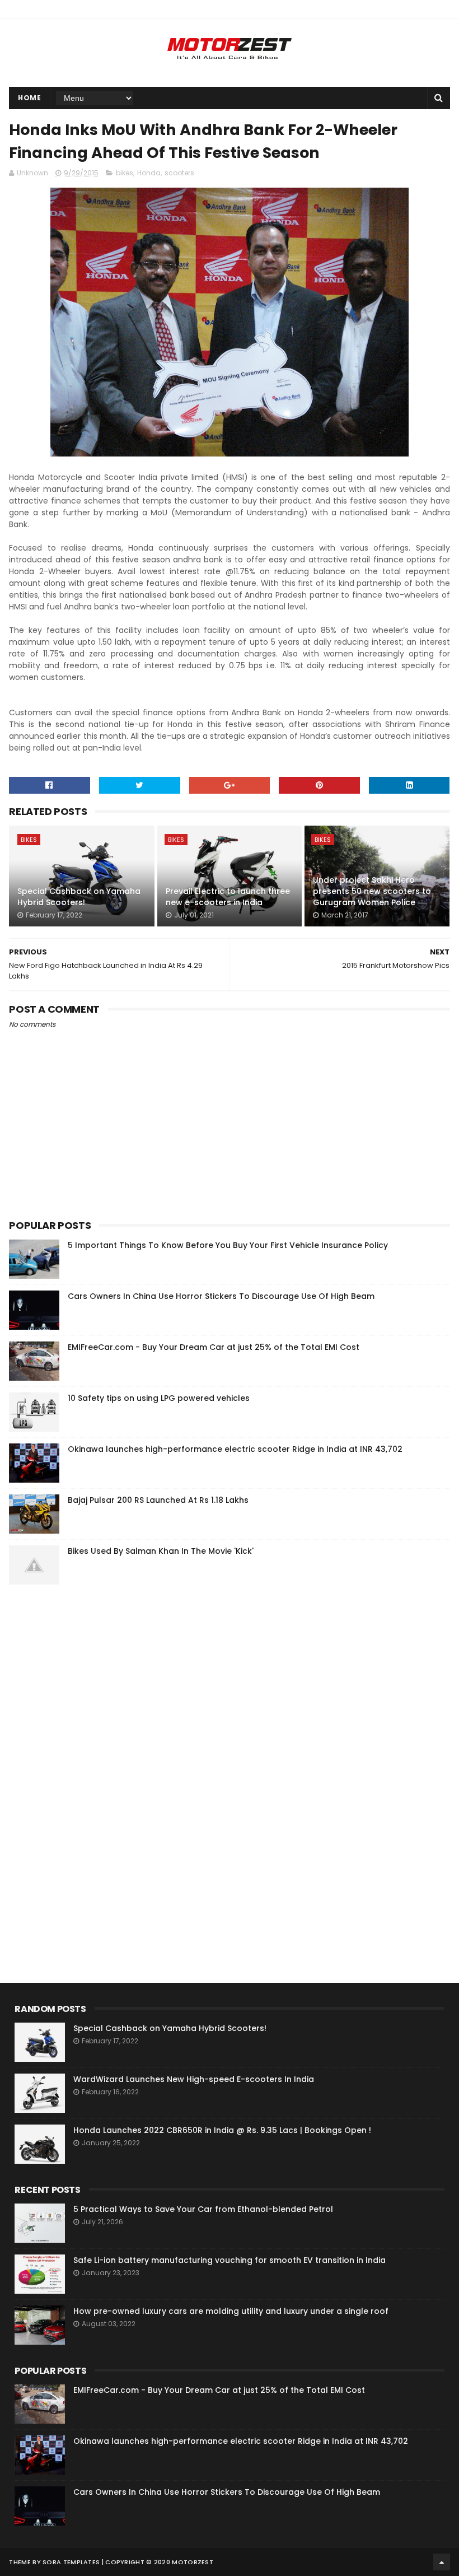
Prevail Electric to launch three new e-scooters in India (228, 897)
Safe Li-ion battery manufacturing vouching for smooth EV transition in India (230, 2260)
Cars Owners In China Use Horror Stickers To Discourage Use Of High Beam (221, 1296)
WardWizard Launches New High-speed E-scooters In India (194, 2079)
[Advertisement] (93, 1764)
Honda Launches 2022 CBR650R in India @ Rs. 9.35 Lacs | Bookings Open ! (222, 2130)
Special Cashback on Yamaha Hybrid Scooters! (79, 897)
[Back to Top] (442, 2562)
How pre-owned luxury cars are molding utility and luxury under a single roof (231, 2311)
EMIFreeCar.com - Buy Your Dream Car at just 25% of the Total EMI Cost (214, 1347)
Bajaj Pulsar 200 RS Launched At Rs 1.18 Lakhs (158, 1500)
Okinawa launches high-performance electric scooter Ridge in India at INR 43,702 (235, 1449)
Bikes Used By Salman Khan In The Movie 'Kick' (161, 1551)
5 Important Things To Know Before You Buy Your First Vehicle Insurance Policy (228, 1245)
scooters (179, 173)
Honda (149, 173)
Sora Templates (71, 2562)
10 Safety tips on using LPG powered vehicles (159, 1398)
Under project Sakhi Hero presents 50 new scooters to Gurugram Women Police (372, 891)
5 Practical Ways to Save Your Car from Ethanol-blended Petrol (203, 2209)
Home (29, 98)
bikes (125, 173)
